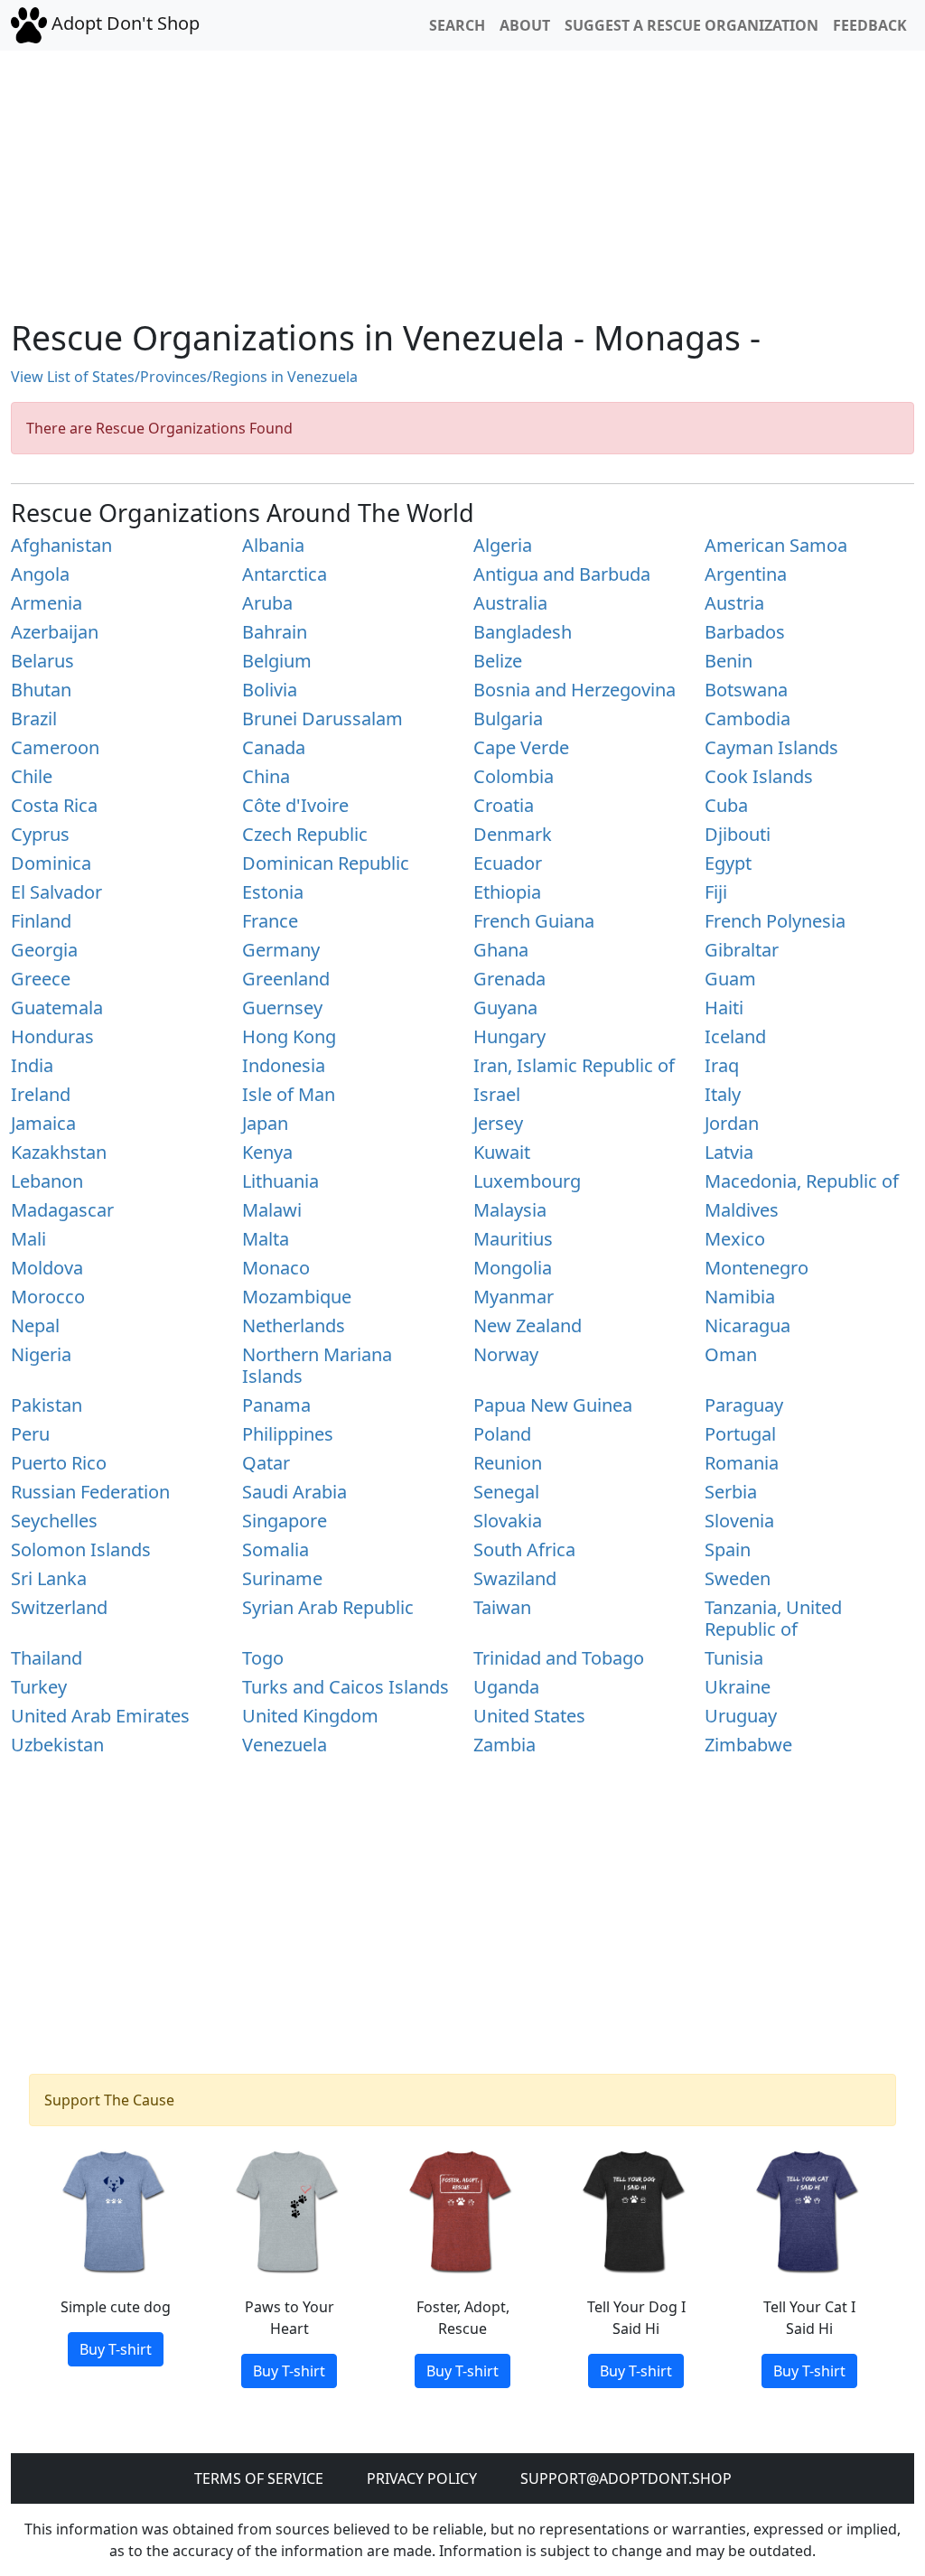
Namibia (740, 1297)
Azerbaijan (55, 632)
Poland (502, 1434)
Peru (30, 1434)
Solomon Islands (81, 1549)
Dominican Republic (326, 863)
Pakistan (47, 1405)
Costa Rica (54, 805)
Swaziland (515, 1578)
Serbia (731, 1492)
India (32, 1065)
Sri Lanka (49, 1578)
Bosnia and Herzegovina (575, 690)
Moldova (47, 1268)
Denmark (513, 834)
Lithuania (280, 1181)
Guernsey (282, 1008)
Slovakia (508, 1521)
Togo (263, 1658)
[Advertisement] (462, 177)
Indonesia (284, 1065)
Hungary (509, 1036)
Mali (28, 1239)
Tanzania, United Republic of (773, 1618)
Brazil (34, 719)
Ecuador (508, 863)
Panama (276, 1405)
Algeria (503, 545)
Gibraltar (742, 950)
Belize (498, 661)
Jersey (498, 1123)
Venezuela (285, 1745)
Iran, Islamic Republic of (574, 1065)
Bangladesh (523, 632)
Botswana (746, 690)
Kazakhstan (59, 1152)
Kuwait (502, 1152)
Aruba (267, 603)
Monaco (276, 1268)
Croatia (504, 805)
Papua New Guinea (553, 1405)
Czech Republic (305, 834)
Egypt (728, 863)
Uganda (506, 1687)
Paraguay (744, 1405)
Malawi (272, 1210)
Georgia (44, 950)
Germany (281, 950)
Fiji (716, 892)
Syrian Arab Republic (328, 1607)
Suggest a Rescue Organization (691, 25)
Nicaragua (747, 1325)
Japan (265, 1123)
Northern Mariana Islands (317, 1365)
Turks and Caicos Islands (346, 1687)
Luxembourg (527, 1181)
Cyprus (40, 834)
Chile (32, 776)
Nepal (35, 1325)
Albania (273, 545)
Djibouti (738, 834)
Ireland (41, 1094)
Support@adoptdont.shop (626, 2478)
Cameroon (55, 747)
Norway (506, 1354)
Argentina (746, 574)
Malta (266, 1239)
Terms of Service (259, 2478)
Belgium (277, 661)
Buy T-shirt (116, 2349)
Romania (742, 1463)
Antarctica (285, 574)
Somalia (276, 1549)
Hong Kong (289, 1036)
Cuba (726, 805)
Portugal (740, 1434)
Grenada (509, 979)
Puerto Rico (59, 1463)
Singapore (285, 1521)
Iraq (722, 1065)
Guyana (505, 1008)
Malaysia (510, 1210)
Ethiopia (507, 892)
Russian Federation (90, 1492)
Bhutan (41, 690)
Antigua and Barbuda (562, 574)
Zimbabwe (748, 1745)
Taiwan (502, 1607)
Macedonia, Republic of (802, 1181)
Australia (510, 603)
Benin (729, 661)
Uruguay (741, 1716)
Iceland (735, 1036)
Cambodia (747, 719)
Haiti (724, 1008)
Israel (497, 1094)
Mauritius (513, 1239)
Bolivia (270, 690)
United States (529, 1716)
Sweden (738, 1578)
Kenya (267, 1152)
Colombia (514, 776)
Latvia (729, 1152)
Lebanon (47, 1181)
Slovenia (739, 1521)
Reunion (508, 1463)
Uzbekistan (57, 1745)
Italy (723, 1094)
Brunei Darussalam (322, 719)
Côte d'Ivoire (295, 805)
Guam (730, 979)
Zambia (505, 1745)
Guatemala (57, 1008)
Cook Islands (759, 776)
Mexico (735, 1239)
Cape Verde (521, 747)
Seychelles (54, 1521)
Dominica (51, 863)
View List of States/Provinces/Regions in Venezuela (184, 377)
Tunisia (734, 1658)
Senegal (506, 1492)
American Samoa (776, 545)
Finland (41, 921)
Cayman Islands (771, 747)
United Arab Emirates (100, 1716)
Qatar (266, 1463)
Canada (274, 747)
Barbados (745, 632)
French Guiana (534, 921)
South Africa (524, 1549)
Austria (734, 603)
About (525, 25)
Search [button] (457, 25)
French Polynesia (775, 921)
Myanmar (514, 1297)
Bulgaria (508, 719)
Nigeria (41, 1354)
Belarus (42, 661)
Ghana (501, 950)
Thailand (47, 1658)
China (266, 776)
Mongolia (513, 1268)
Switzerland (59, 1607)
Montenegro (757, 1268)
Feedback (870, 25)
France (270, 921)
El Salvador (56, 892)
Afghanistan (61, 545)
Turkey (39, 1687)
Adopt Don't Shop (123, 23)
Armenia (47, 603)
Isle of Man (289, 1094)
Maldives (742, 1210)
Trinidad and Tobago (559, 1658)
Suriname (282, 1578)
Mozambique (297, 1297)
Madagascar (62, 1210)
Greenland (286, 979)
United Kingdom (310, 1716)
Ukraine (738, 1687)
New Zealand (528, 1325)
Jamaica (43, 1123)
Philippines (288, 1434)
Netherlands (294, 1325)
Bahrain (275, 632)
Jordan (732, 1123)
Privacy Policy (422, 2478)
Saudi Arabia (294, 1492)
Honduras (52, 1036)
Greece (41, 979)
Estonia (273, 892)
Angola (40, 574)
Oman (731, 1354)
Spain (728, 1549)
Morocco (48, 1297)
